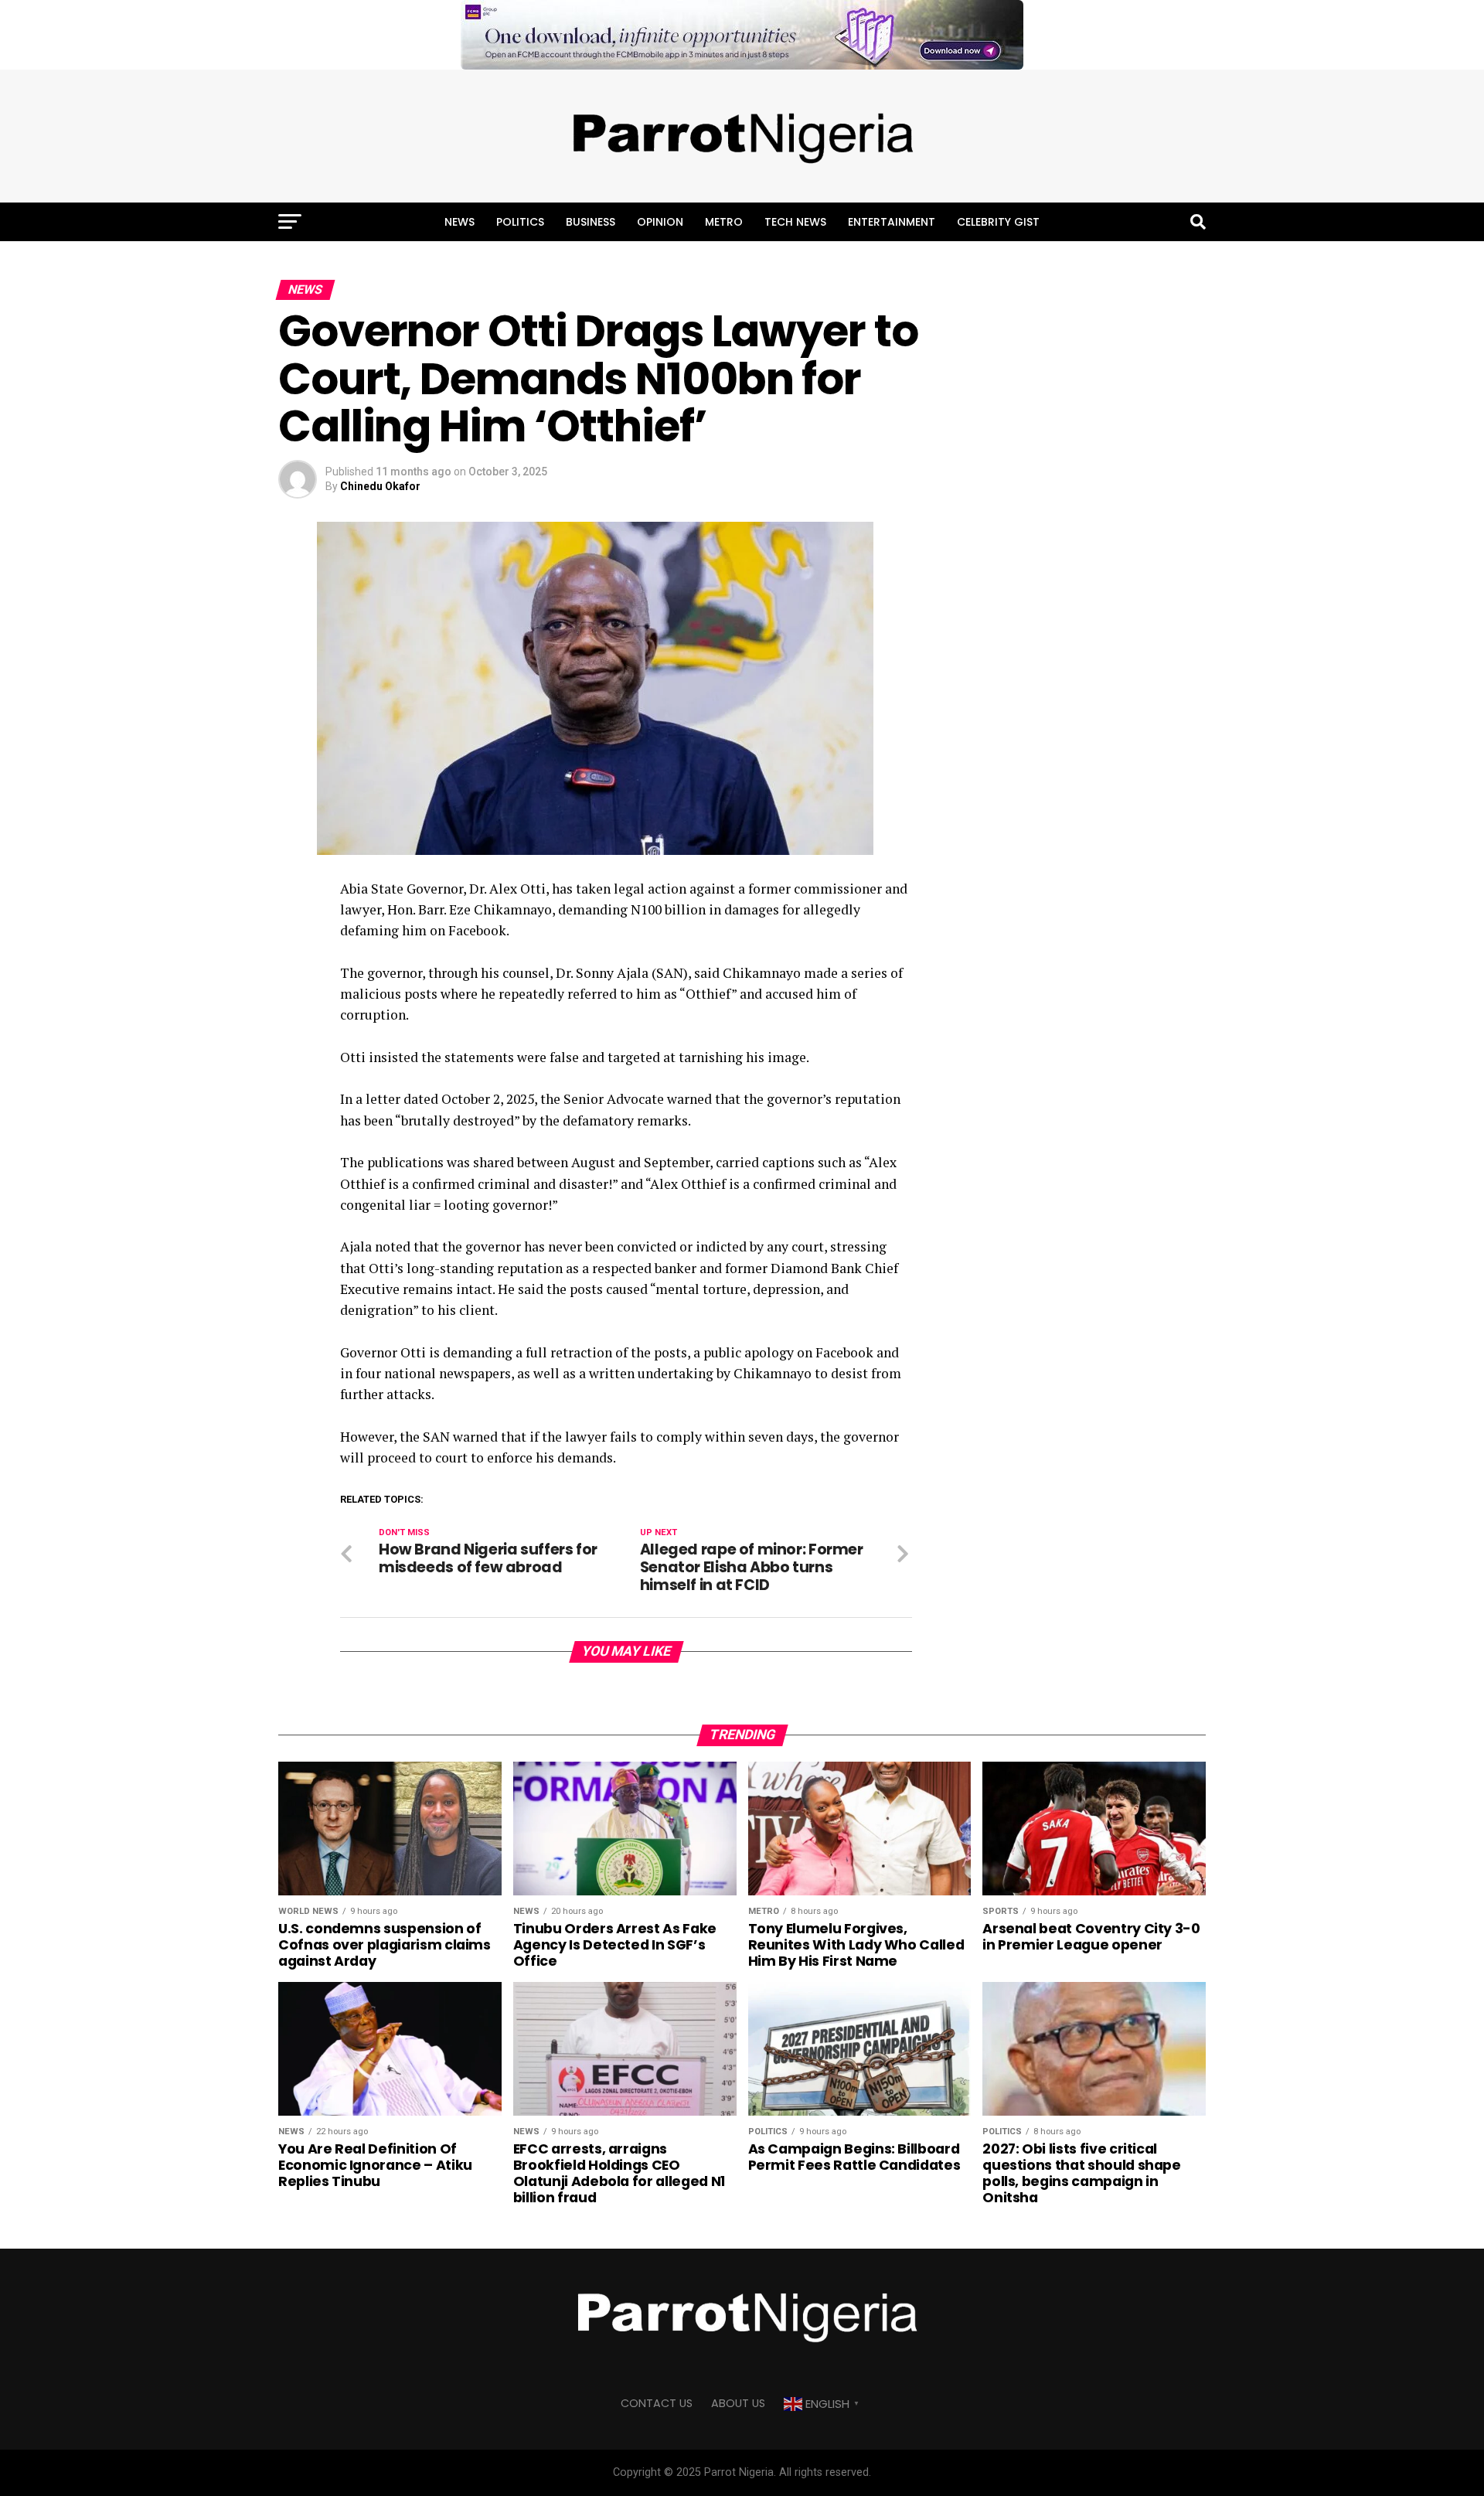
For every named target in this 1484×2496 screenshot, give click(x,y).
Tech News (795, 222)
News (459, 222)
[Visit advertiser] (742, 35)
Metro (724, 222)
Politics (520, 222)
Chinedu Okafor (380, 486)
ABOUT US (738, 2403)
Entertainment (892, 222)
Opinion (660, 222)
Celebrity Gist (998, 222)
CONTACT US (657, 2403)
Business (591, 222)
